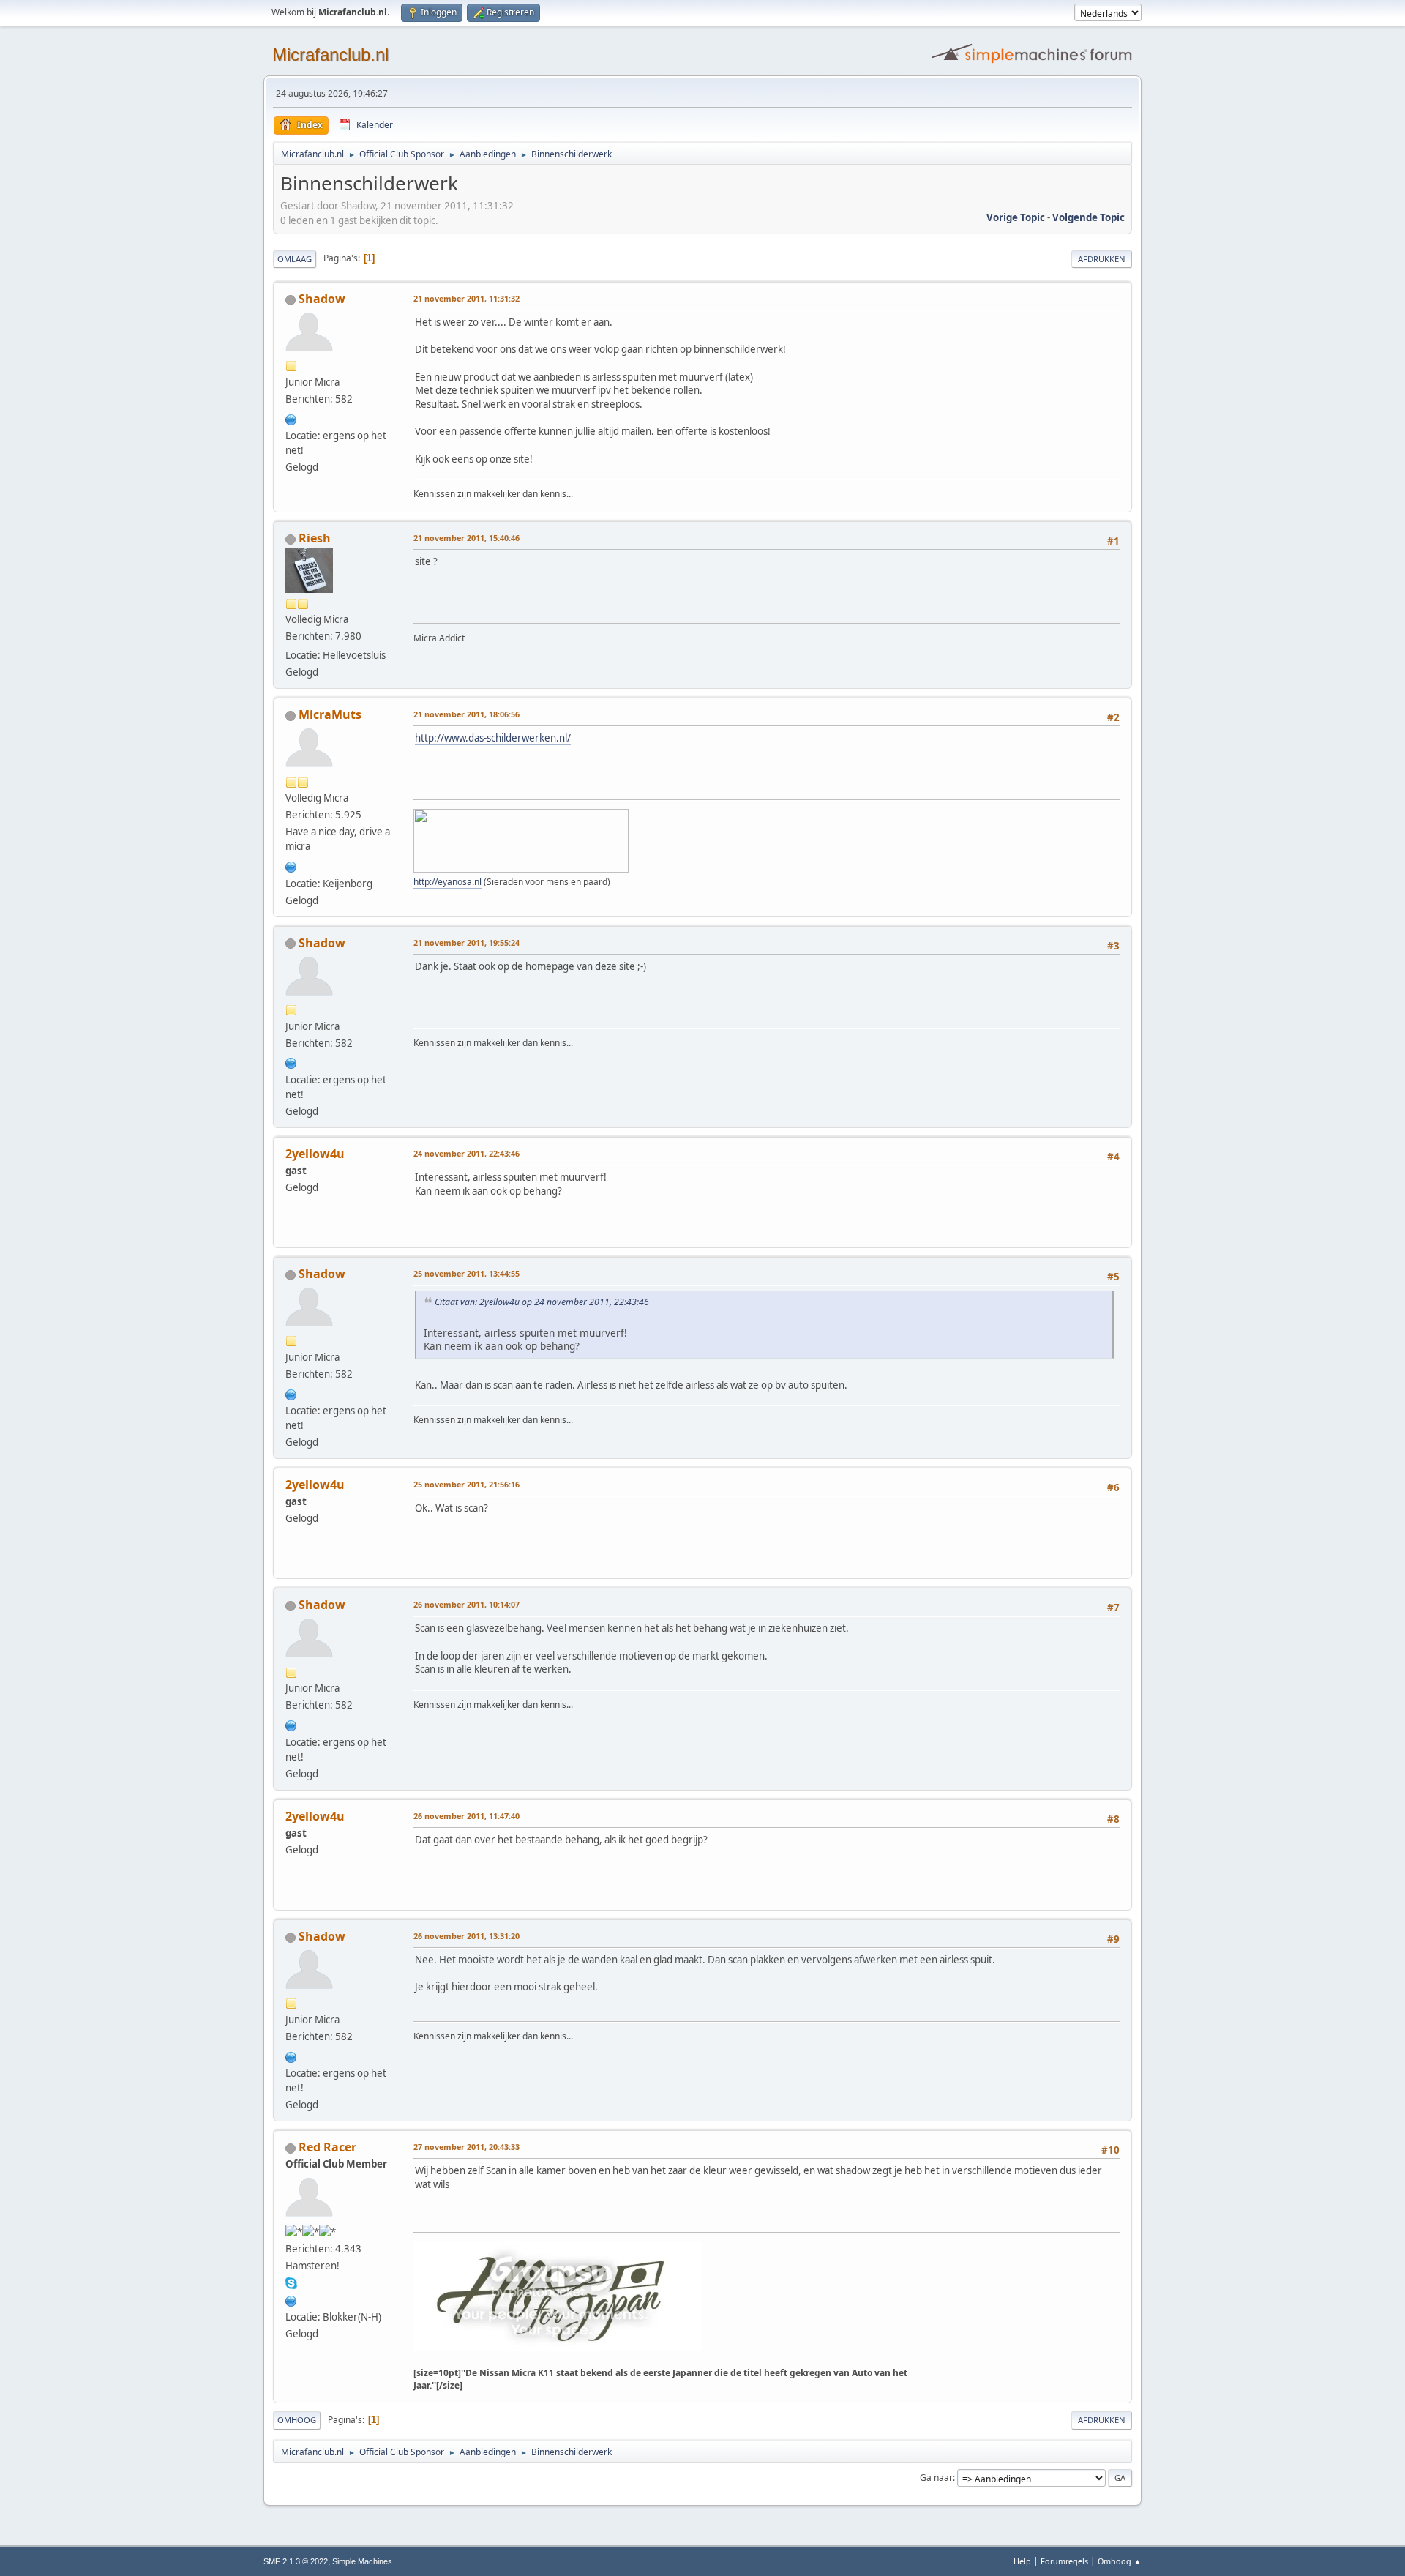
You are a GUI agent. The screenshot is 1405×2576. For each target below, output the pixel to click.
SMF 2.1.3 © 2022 (296, 2561)
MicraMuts (330, 714)
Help (1022, 2561)
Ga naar (936, 2478)
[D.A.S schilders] (291, 418)
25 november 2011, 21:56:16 (467, 1484)
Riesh (315, 538)
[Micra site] (291, 2299)
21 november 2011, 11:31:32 (467, 298)
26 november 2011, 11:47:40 (467, 1816)
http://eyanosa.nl (447, 882)
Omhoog (297, 2420)
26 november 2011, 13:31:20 (467, 1936)
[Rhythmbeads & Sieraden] (291, 865)
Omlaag (295, 259)
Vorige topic (1016, 217)
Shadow (322, 299)
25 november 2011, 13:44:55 (467, 1273)
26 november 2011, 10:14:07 (467, 1604)
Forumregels (1064, 2561)
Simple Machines (362, 2561)
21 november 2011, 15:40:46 (467, 538)
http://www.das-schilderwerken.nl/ (493, 738)
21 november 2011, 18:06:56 (467, 714)
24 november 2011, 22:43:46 (467, 1153)
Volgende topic (1089, 217)
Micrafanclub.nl (330, 55)
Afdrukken (1102, 259)
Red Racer (327, 2147)
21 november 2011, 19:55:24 (467, 942)
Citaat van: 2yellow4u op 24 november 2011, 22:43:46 (542, 1302)
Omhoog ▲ (1120, 2561)
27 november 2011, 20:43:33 (467, 2147)
